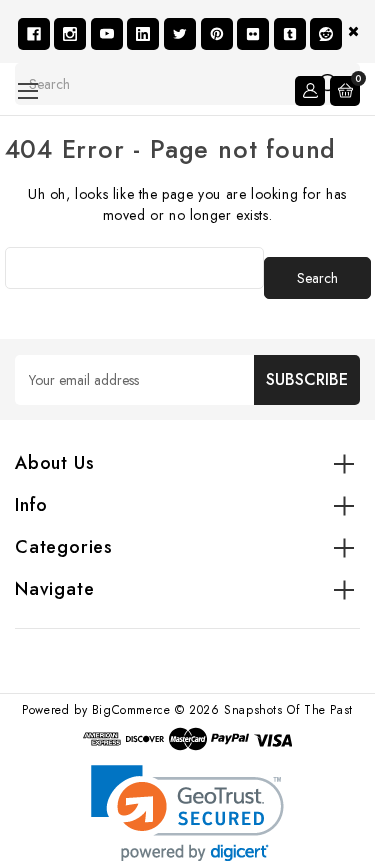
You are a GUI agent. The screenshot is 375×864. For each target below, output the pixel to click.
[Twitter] (180, 34)
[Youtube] (107, 34)
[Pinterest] (217, 34)
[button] (187, 813)
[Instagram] (70, 34)
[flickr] (253, 34)
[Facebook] (34, 34)
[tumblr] (290, 34)
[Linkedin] (143, 34)
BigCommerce (131, 710)
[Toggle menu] (27, 90)
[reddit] (326, 34)
